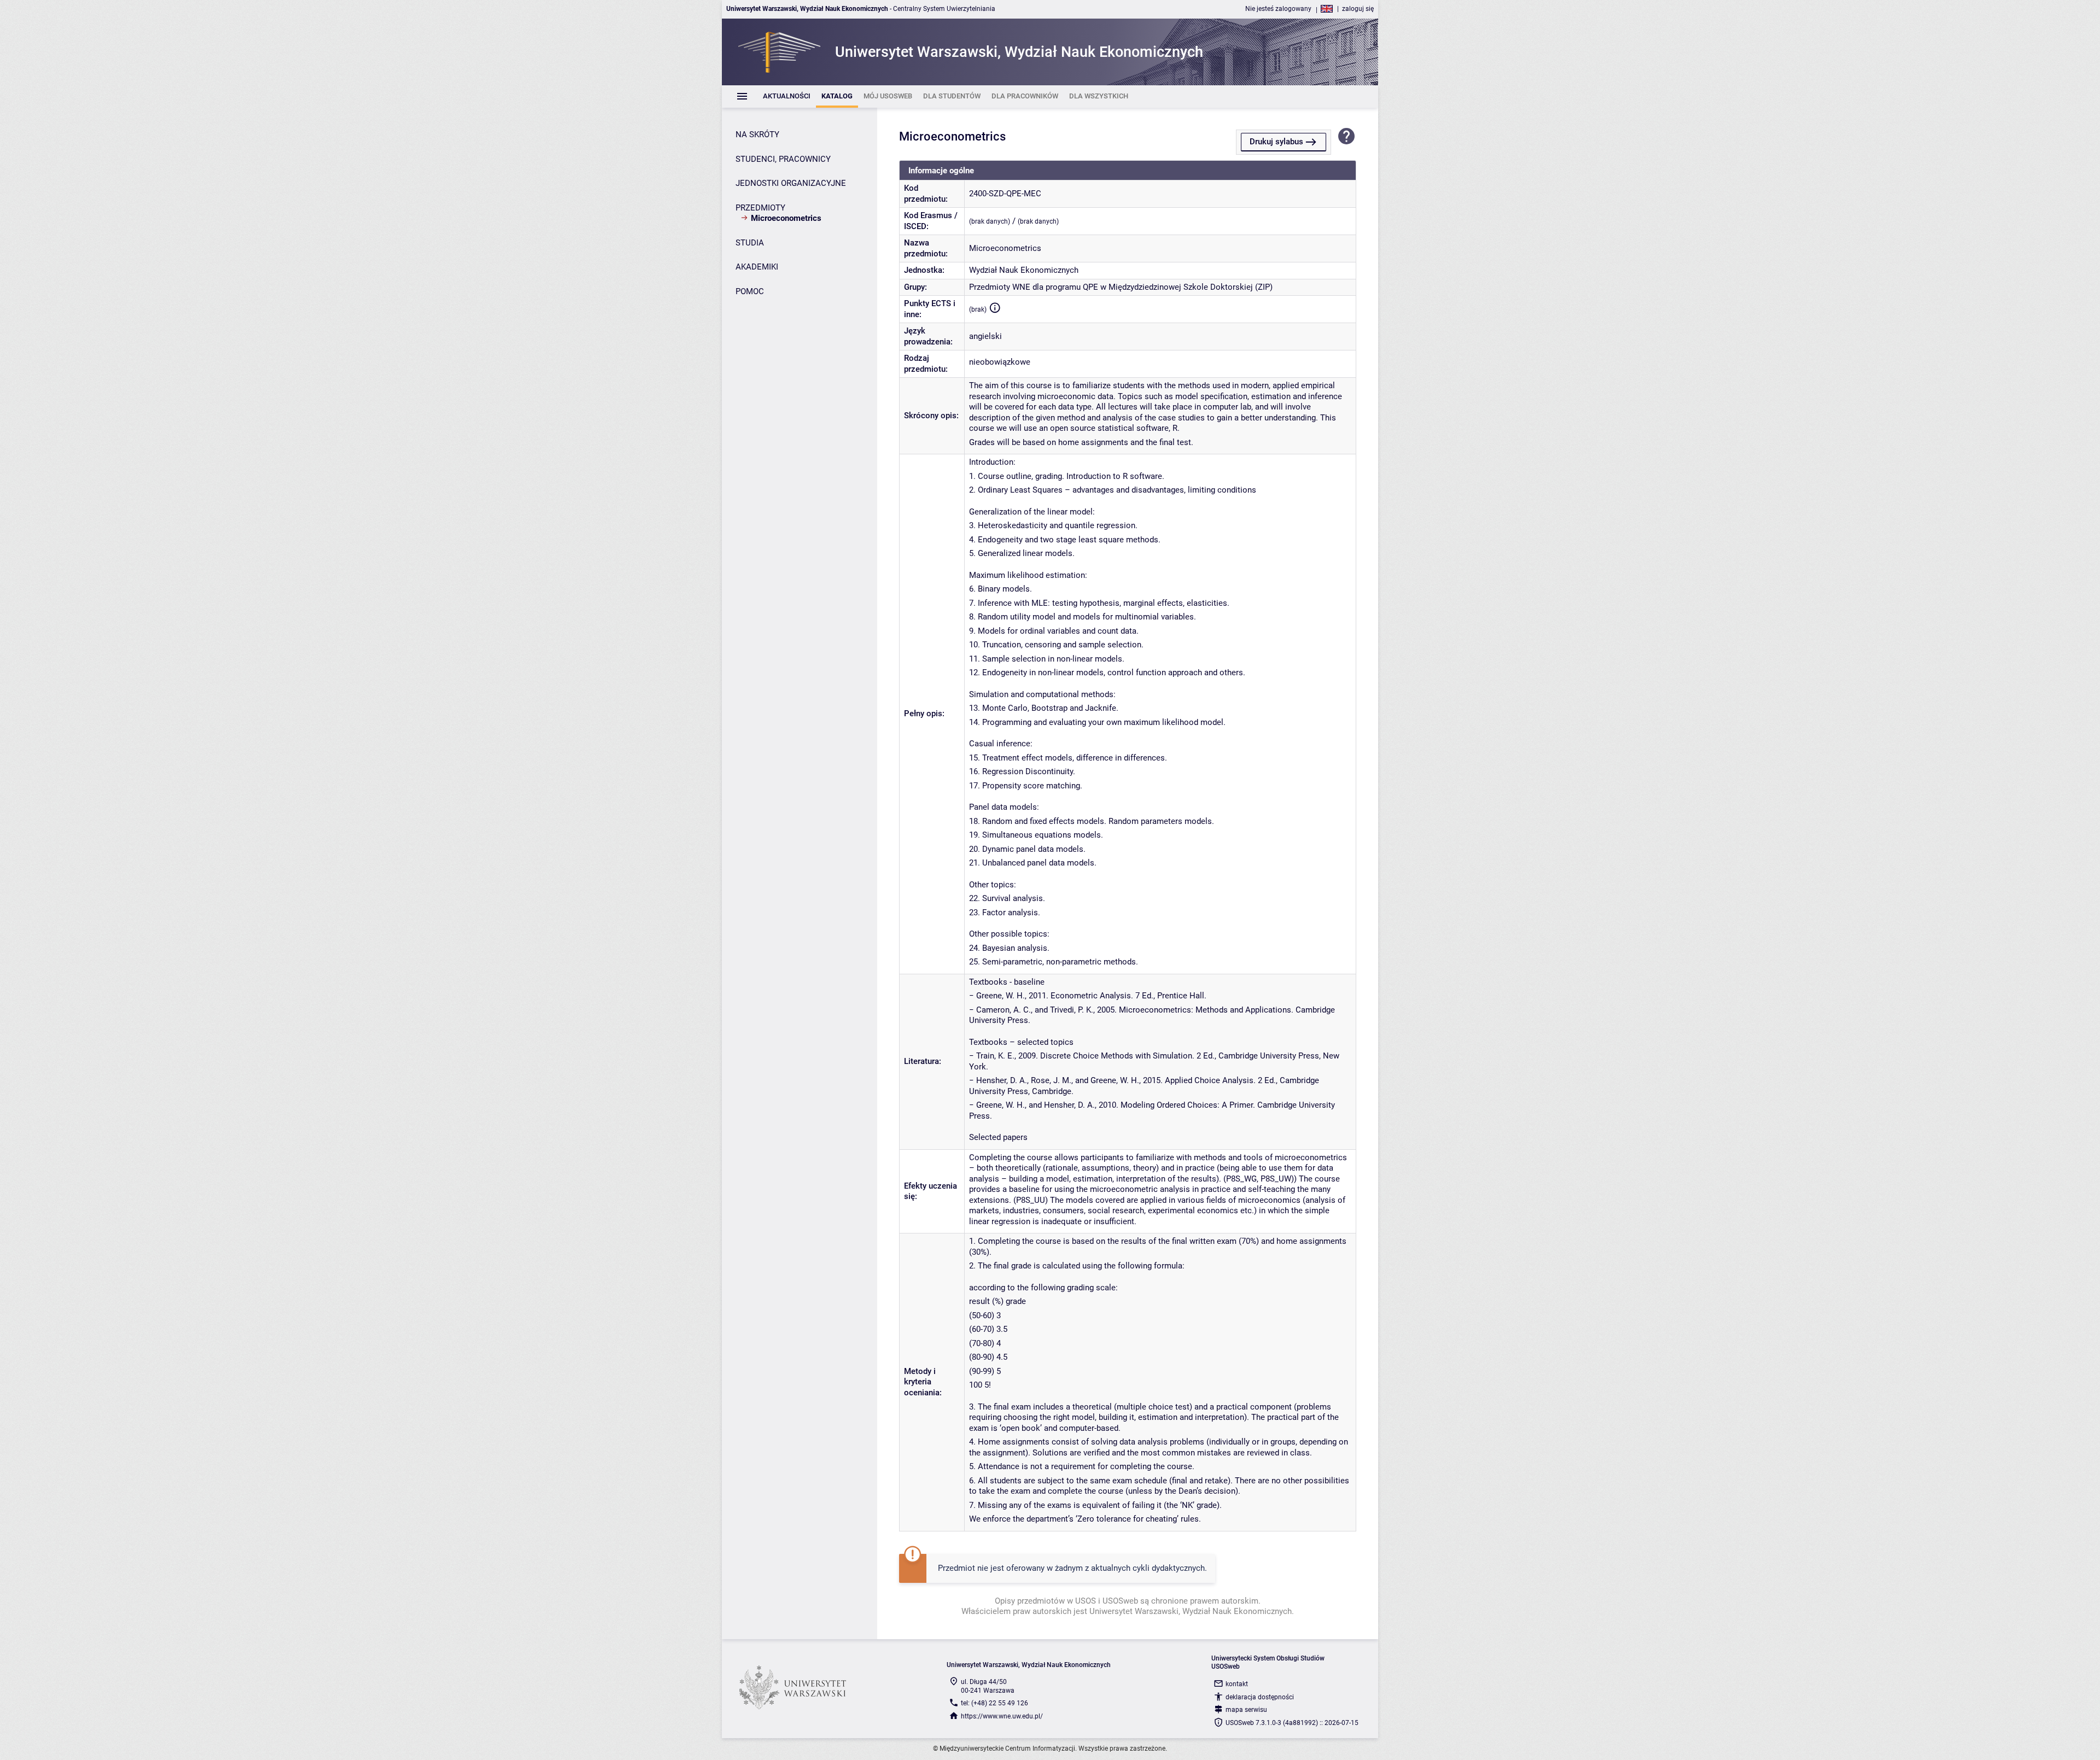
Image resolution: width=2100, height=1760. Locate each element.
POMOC (750, 291)
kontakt (1237, 1684)
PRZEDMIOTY (760, 208)
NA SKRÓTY (757, 135)
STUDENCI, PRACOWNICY (783, 159)
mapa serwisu (1246, 1710)
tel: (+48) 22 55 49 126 (994, 1703)
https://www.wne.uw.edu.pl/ (1002, 1716)
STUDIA (750, 243)
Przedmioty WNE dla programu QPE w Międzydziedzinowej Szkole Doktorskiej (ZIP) (1121, 287)
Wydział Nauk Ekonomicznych (1024, 270)
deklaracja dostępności (1260, 1697)
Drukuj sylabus (1276, 142)
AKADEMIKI (757, 267)
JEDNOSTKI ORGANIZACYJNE (791, 183)
